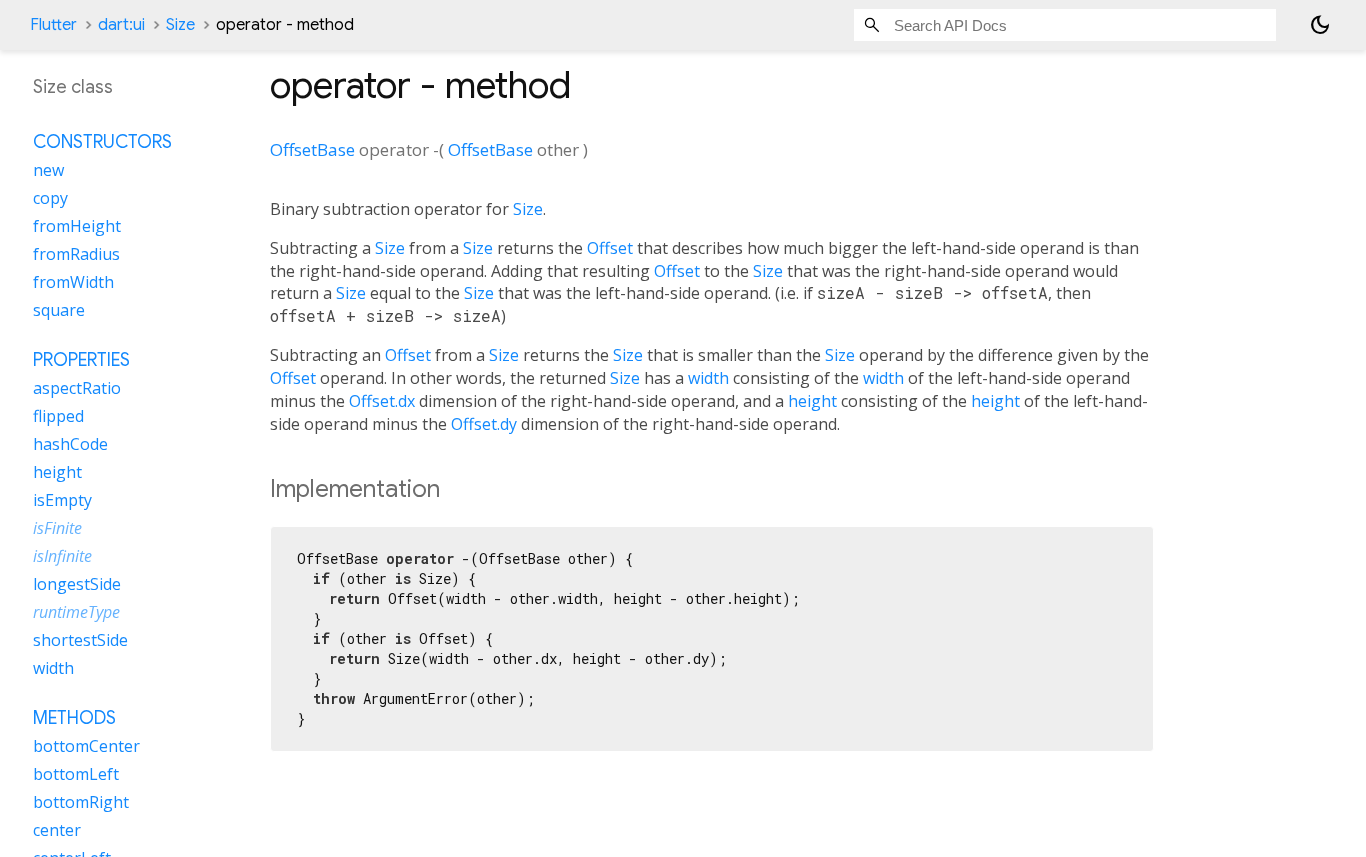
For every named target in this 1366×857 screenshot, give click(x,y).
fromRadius (76, 255)
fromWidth (73, 283)
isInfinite (62, 557)
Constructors (102, 143)
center (57, 831)
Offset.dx (382, 401)
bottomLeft (76, 775)
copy (50, 199)
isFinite (57, 529)
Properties (81, 361)
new (48, 171)
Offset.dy (484, 424)
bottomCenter (86, 747)
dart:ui (121, 25)
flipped (58, 417)
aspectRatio (77, 389)
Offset (610, 248)
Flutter (53, 25)
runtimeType (76, 613)
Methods (74, 719)
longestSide (77, 585)
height (812, 401)
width (708, 378)
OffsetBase (312, 149)
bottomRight (81, 803)
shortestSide (80, 641)
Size (180, 25)
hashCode (70, 445)
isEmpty (62, 501)
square (59, 311)
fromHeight (77, 227)
